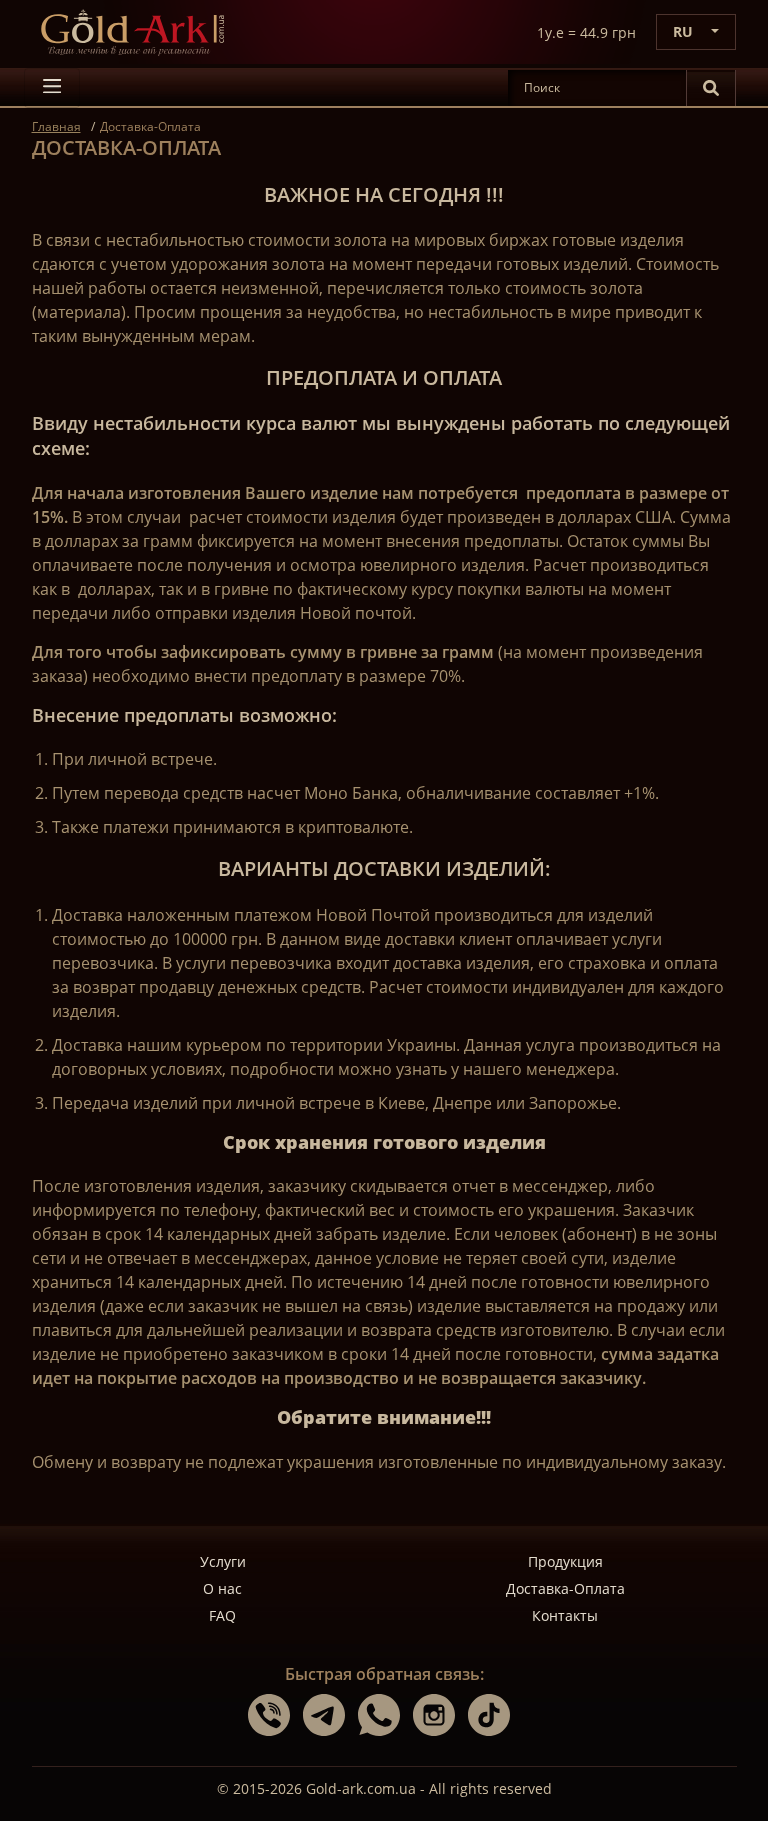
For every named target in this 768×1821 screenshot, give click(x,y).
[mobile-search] (711, 88)
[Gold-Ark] (132, 32)
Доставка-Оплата (565, 1588)
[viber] (275, 1714)
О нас (222, 1588)
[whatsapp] (385, 1714)
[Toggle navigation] (52, 88)
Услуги (223, 1561)
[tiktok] (494, 1714)
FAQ (222, 1615)
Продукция (565, 1561)
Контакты (565, 1615)
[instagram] (440, 1714)
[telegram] (330, 1714)
